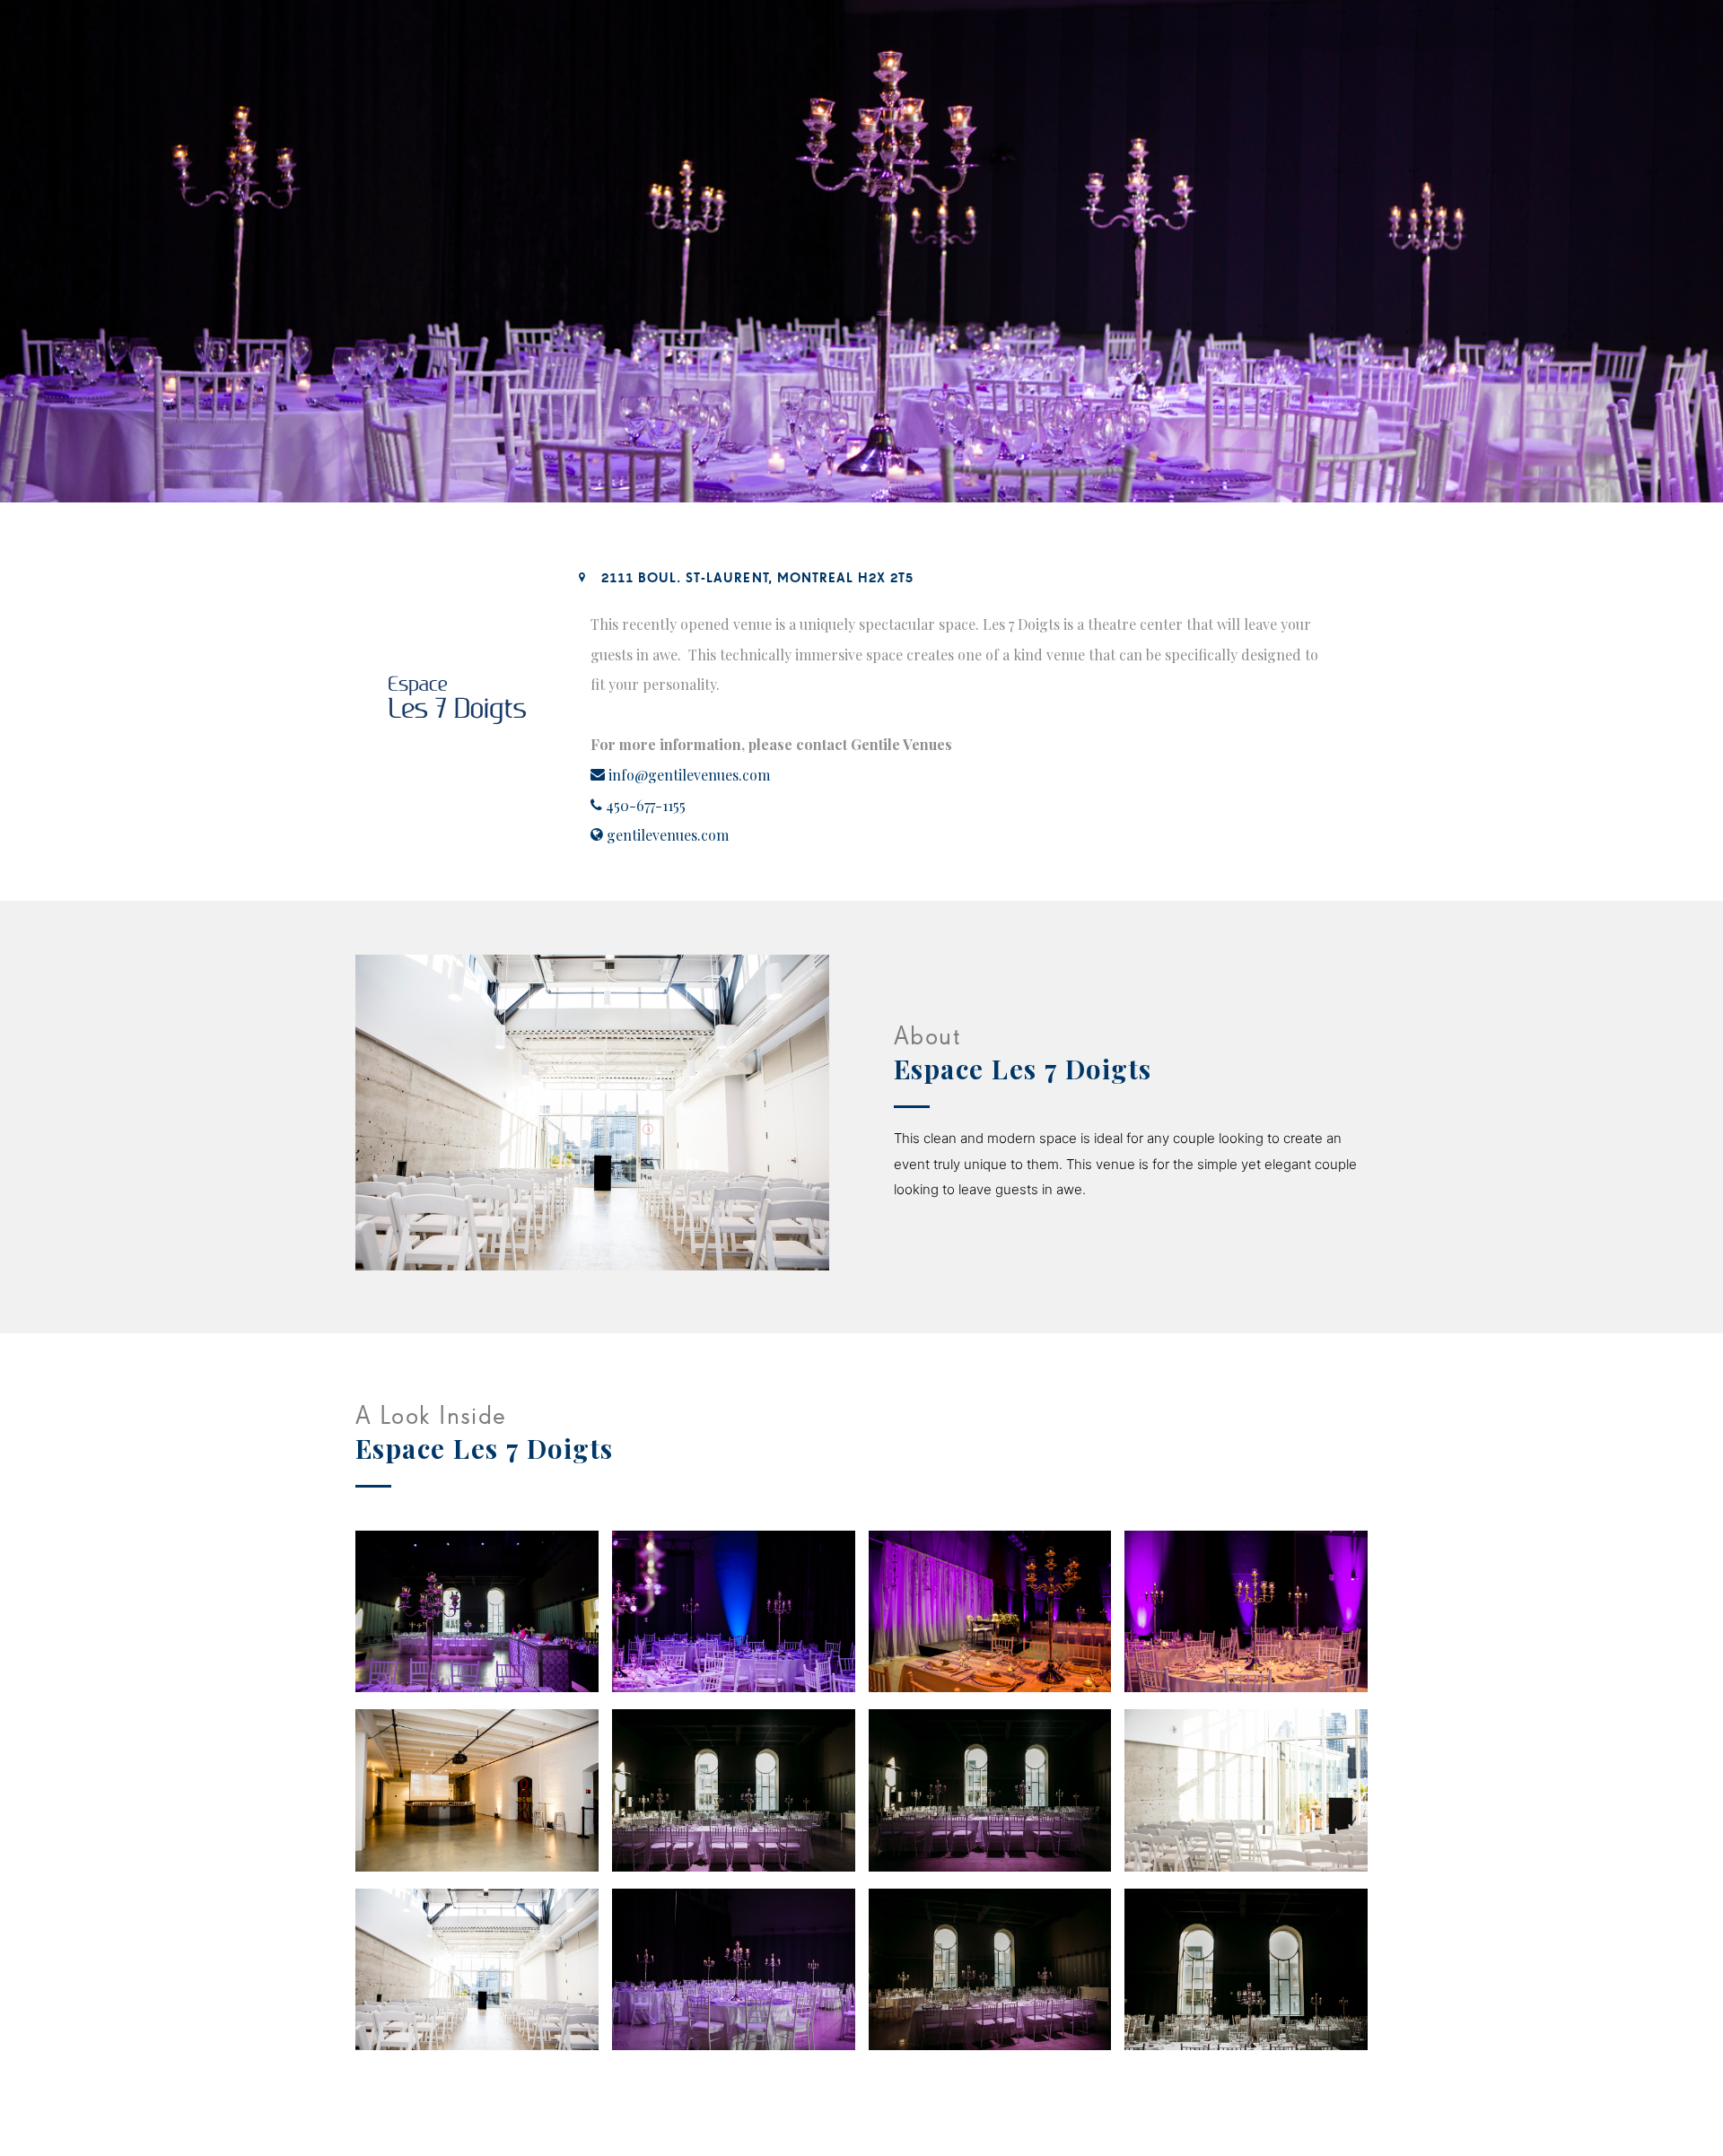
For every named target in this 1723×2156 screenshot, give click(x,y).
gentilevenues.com (668, 835)
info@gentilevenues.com (689, 775)
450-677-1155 (646, 805)
